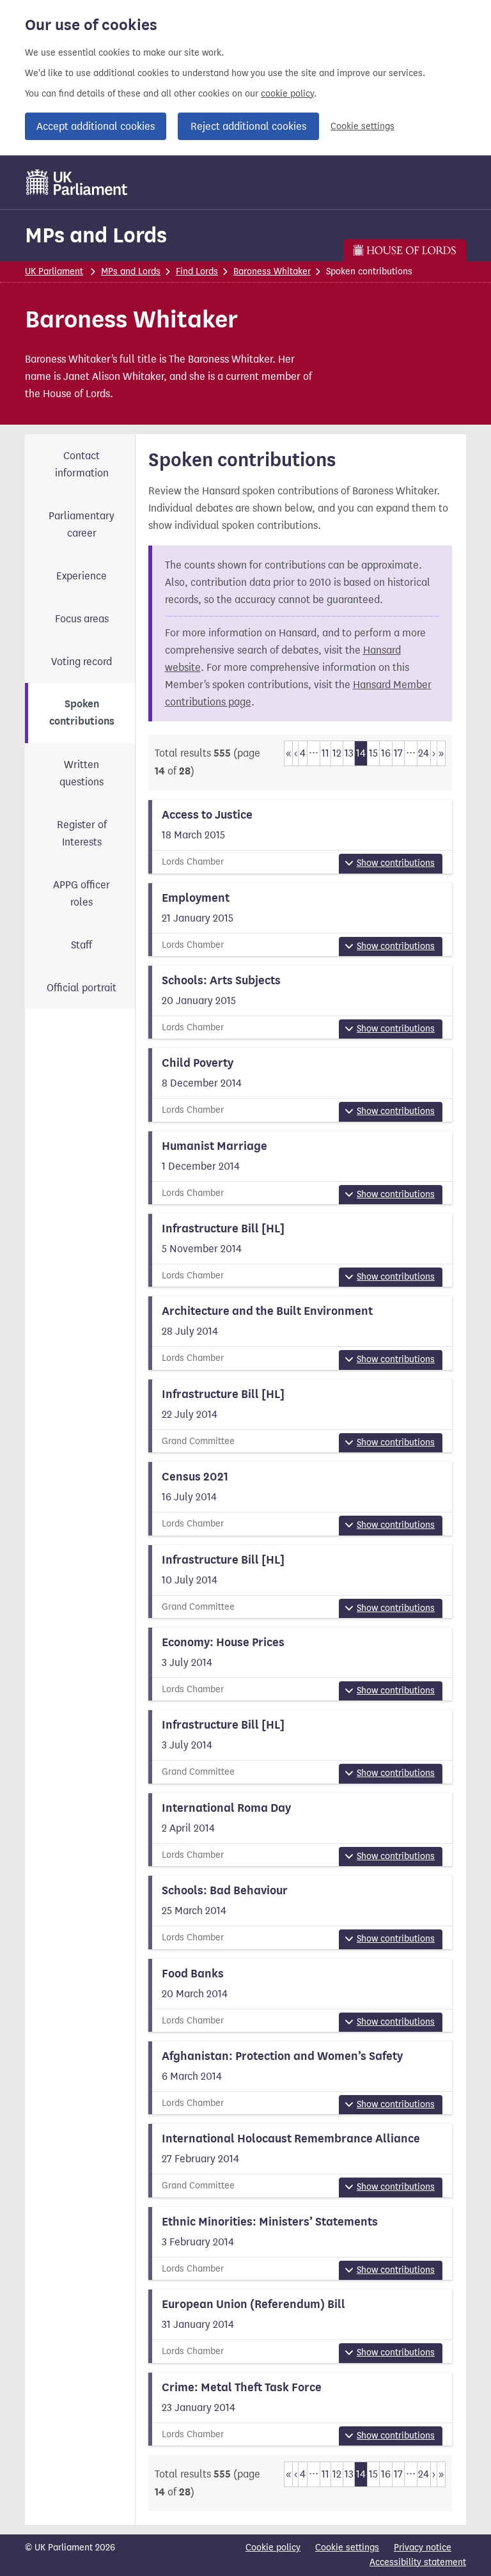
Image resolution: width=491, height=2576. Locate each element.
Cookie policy (273, 2548)
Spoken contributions (82, 713)
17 (398, 753)
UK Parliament (54, 271)
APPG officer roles (82, 893)
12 (337, 753)
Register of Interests (82, 833)
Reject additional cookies (248, 126)
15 (373, 753)
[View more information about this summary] (300, 836)
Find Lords (197, 271)
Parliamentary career (82, 524)
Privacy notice (423, 2548)
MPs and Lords (96, 235)
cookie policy (287, 94)
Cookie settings (362, 126)
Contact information (82, 464)
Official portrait (82, 988)
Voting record (82, 662)
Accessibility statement (418, 2562)
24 (424, 753)
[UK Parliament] (77, 182)
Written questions (82, 773)
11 (325, 753)
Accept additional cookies (96, 126)
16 (386, 753)
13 (349, 753)
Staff (82, 945)
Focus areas (82, 619)
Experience (82, 576)
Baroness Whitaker (272, 271)
